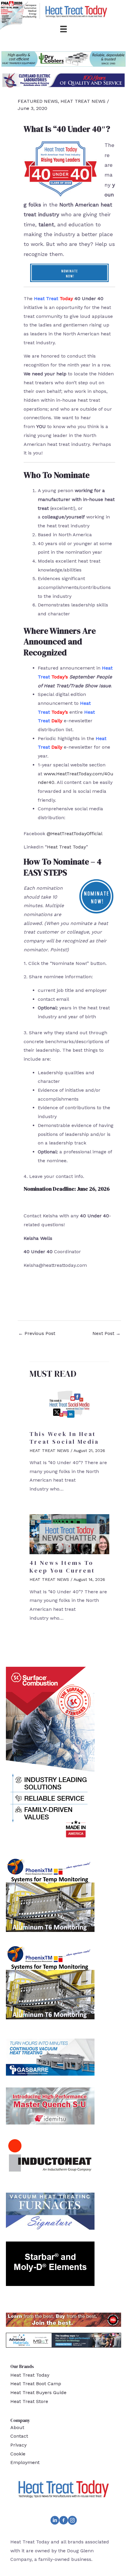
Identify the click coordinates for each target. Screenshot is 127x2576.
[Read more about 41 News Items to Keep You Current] (69, 1534)
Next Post (106, 1333)
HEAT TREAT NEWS (83, 101)
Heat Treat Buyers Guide (38, 2392)
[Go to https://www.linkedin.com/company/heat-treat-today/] (55, 2521)
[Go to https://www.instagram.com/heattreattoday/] (72, 2521)
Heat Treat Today (66, 847)
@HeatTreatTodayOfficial (75, 834)
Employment (25, 2462)
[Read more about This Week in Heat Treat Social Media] (69, 1405)
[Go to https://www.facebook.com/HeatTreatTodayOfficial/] (63, 2521)
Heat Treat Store (29, 2401)
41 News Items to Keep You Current (62, 1567)
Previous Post (37, 1333)
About (17, 2427)
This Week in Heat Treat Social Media (64, 1438)
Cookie (18, 2454)
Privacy (18, 2445)
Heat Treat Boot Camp (36, 2384)
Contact (19, 2436)
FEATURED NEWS (38, 101)
